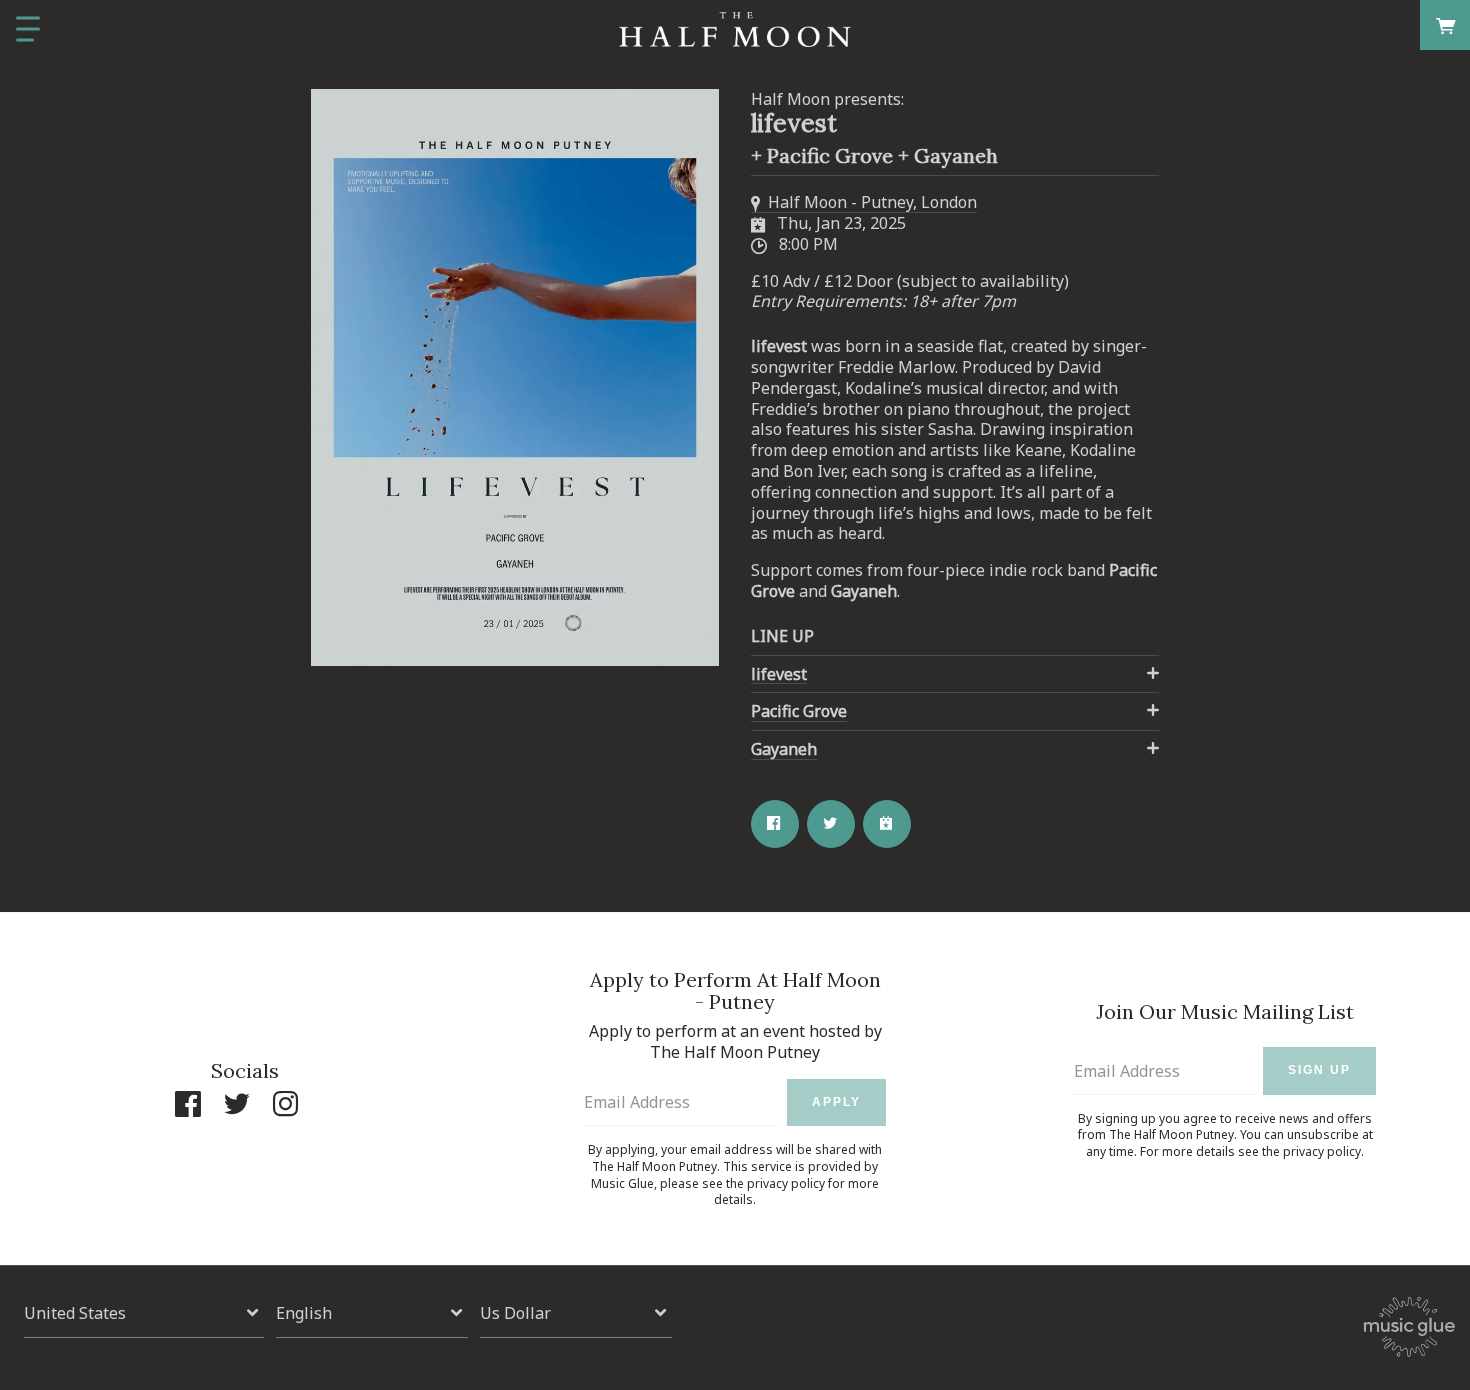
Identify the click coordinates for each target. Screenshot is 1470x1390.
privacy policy (786, 1183)
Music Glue (622, 1183)
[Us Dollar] (576, 1313)
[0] (1445, 24)
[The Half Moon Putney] (735, 30)
